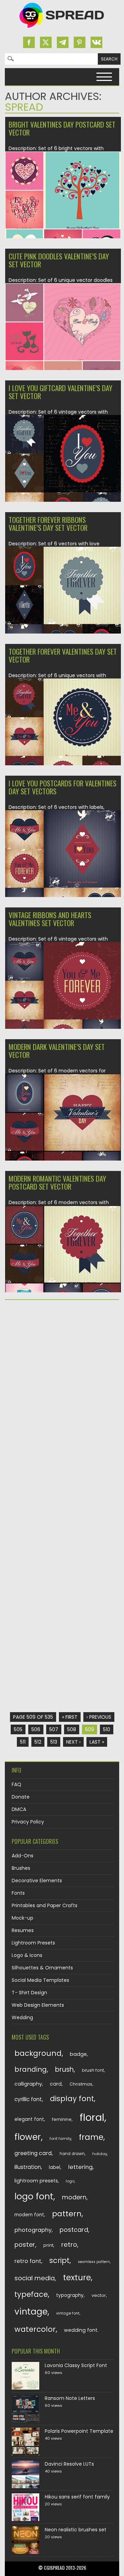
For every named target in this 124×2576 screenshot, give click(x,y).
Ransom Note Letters (70, 2398)
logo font (34, 2196)
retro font (28, 2261)
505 (18, 1729)
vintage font (68, 2313)
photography (33, 2230)
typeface (31, 2294)
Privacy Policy (28, 1822)
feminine (62, 2119)
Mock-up (23, 1918)
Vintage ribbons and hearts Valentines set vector (50, 919)
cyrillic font (28, 2099)
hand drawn (72, 2154)
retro (69, 2245)
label (55, 2167)
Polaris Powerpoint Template (79, 2431)
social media (35, 2278)
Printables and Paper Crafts (45, 1905)
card (56, 2084)
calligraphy (28, 2084)
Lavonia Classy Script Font (76, 2365)
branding (31, 2069)
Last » (97, 1742)
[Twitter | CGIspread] (46, 42)
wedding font (81, 2330)
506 (36, 1729)
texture (77, 2277)
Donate (21, 1797)
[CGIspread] (62, 29)
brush (64, 2070)
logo (70, 2181)
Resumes (23, 1930)
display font (72, 2099)
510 (107, 1729)
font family (60, 2139)
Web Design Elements (38, 2005)
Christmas (81, 2084)
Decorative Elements (37, 1881)
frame (91, 2137)
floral (92, 2117)
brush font (93, 2070)
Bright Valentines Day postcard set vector (62, 128)
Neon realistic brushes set (76, 2530)
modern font (29, 2215)
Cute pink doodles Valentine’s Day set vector (59, 260)
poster (25, 2245)
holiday (100, 2154)
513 (54, 1742)
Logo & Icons (27, 1955)
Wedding (22, 2018)
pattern (67, 2214)
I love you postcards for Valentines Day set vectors (63, 787)
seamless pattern (94, 2262)
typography (70, 2295)
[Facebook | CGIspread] (29, 42)
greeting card (33, 2153)
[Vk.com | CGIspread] (96, 42)
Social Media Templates (40, 1980)
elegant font (29, 2119)
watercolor (35, 2329)
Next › (73, 1742)
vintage (31, 2312)
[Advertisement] (62, 1373)
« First (70, 1717)
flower (28, 2137)
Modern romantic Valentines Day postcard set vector (57, 1182)
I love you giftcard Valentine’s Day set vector (60, 392)
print (48, 2245)
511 (23, 1742)
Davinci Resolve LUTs (69, 2464)
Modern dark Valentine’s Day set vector (57, 1051)
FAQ (17, 1784)
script (59, 2260)
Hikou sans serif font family (77, 2497)
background (38, 2053)
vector (99, 2295)
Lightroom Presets (33, 1943)
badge (78, 2054)
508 (72, 1729)
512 (38, 1742)
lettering (80, 2167)
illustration (28, 2167)
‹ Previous (99, 1717)
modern (74, 2197)
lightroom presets (36, 2181)
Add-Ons (23, 1856)
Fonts (18, 1893)
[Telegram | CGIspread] (63, 42)
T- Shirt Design (29, 1993)
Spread (24, 107)
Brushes (21, 1868)
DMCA (19, 1809)
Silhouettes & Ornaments (42, 1968)
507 (54, 1729)
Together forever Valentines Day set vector (63, 655)
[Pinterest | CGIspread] (80, 42)
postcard (74, 2230)
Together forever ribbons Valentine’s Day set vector (48, 524)
